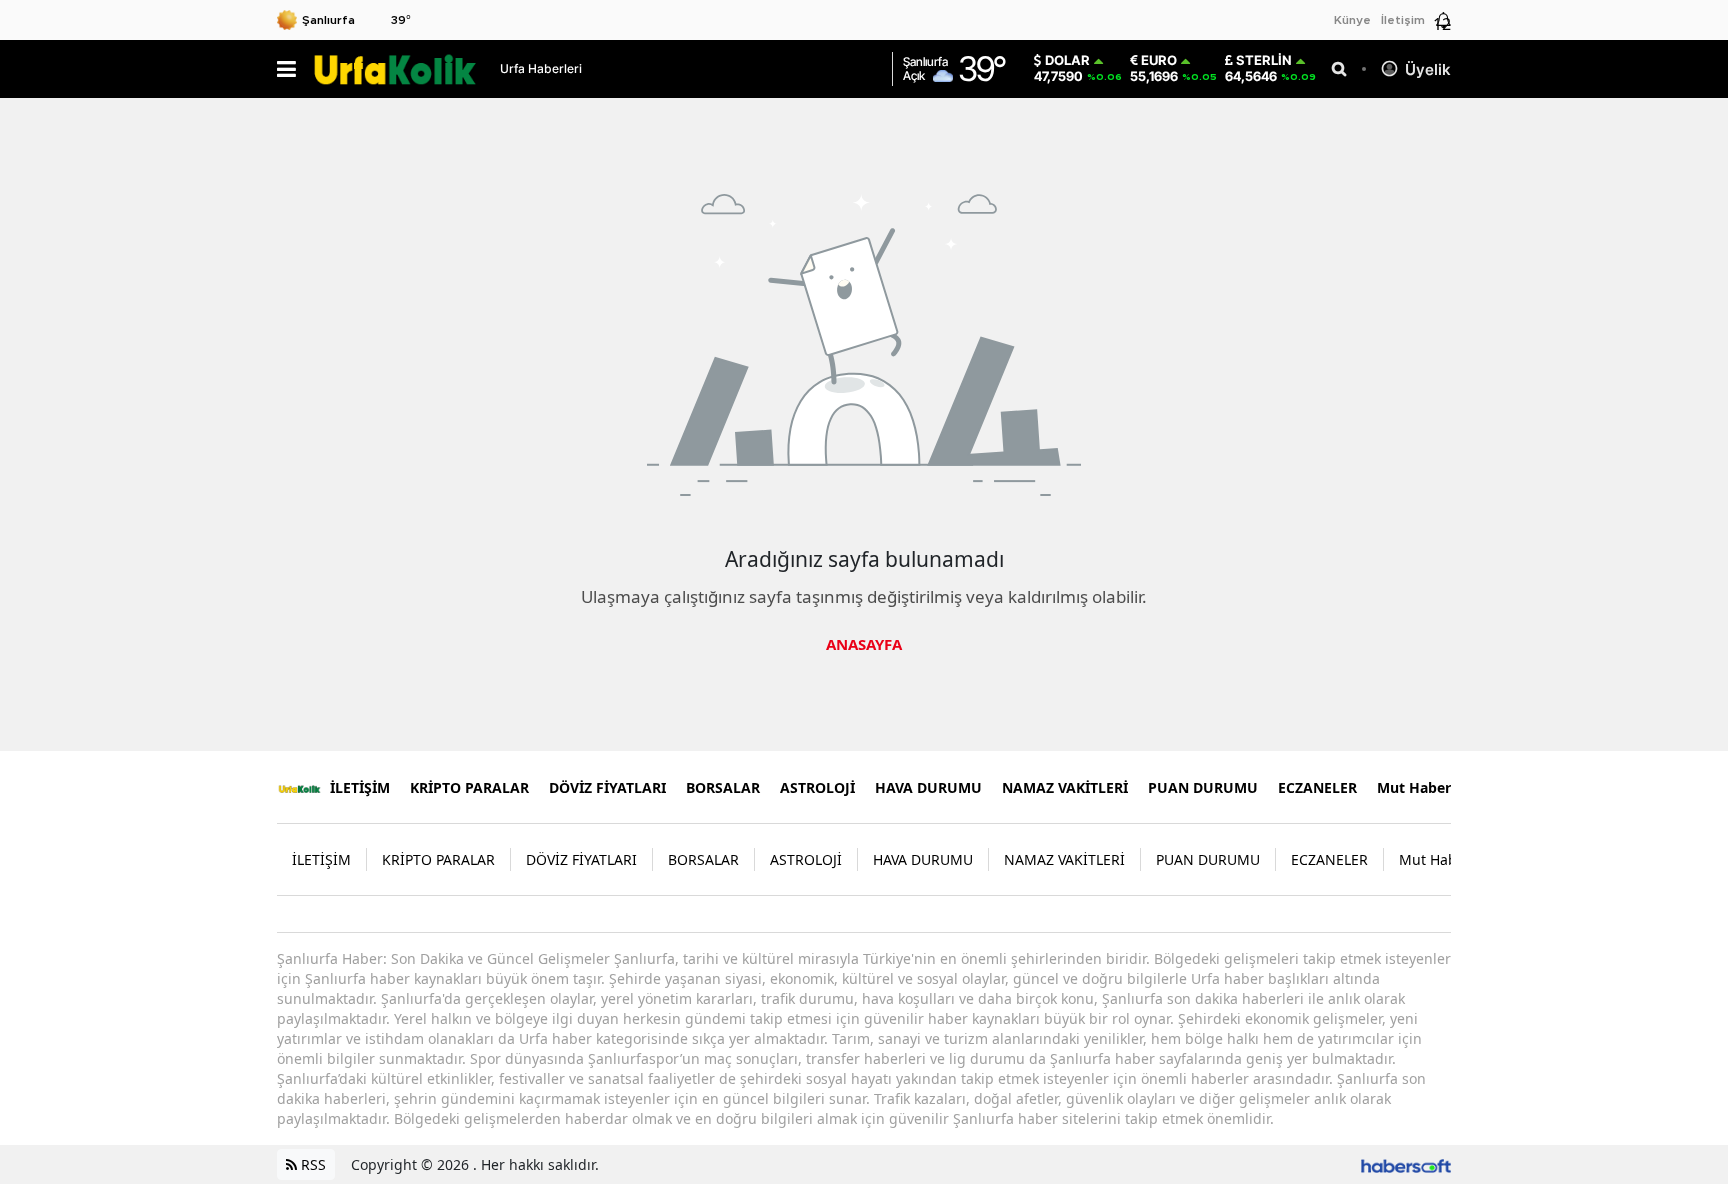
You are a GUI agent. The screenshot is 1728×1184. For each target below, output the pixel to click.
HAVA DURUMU (928, 787)
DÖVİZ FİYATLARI (607, 787)
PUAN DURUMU (1203, 787)
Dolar (1067, 60)
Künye (1352, 20)
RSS (311, 1164)
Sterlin (1264, 60)
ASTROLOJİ (817, 787)
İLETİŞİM (360, 787)
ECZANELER (1317, 787)
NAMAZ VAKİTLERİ (1065, 787)
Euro (1159, 60)
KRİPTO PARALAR (469, 787)
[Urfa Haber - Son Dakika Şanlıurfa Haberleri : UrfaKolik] (299, 787)
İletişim (1403, 20)
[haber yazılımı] (1406, 1164)
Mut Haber (1414, 787)
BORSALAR (723, 787)
